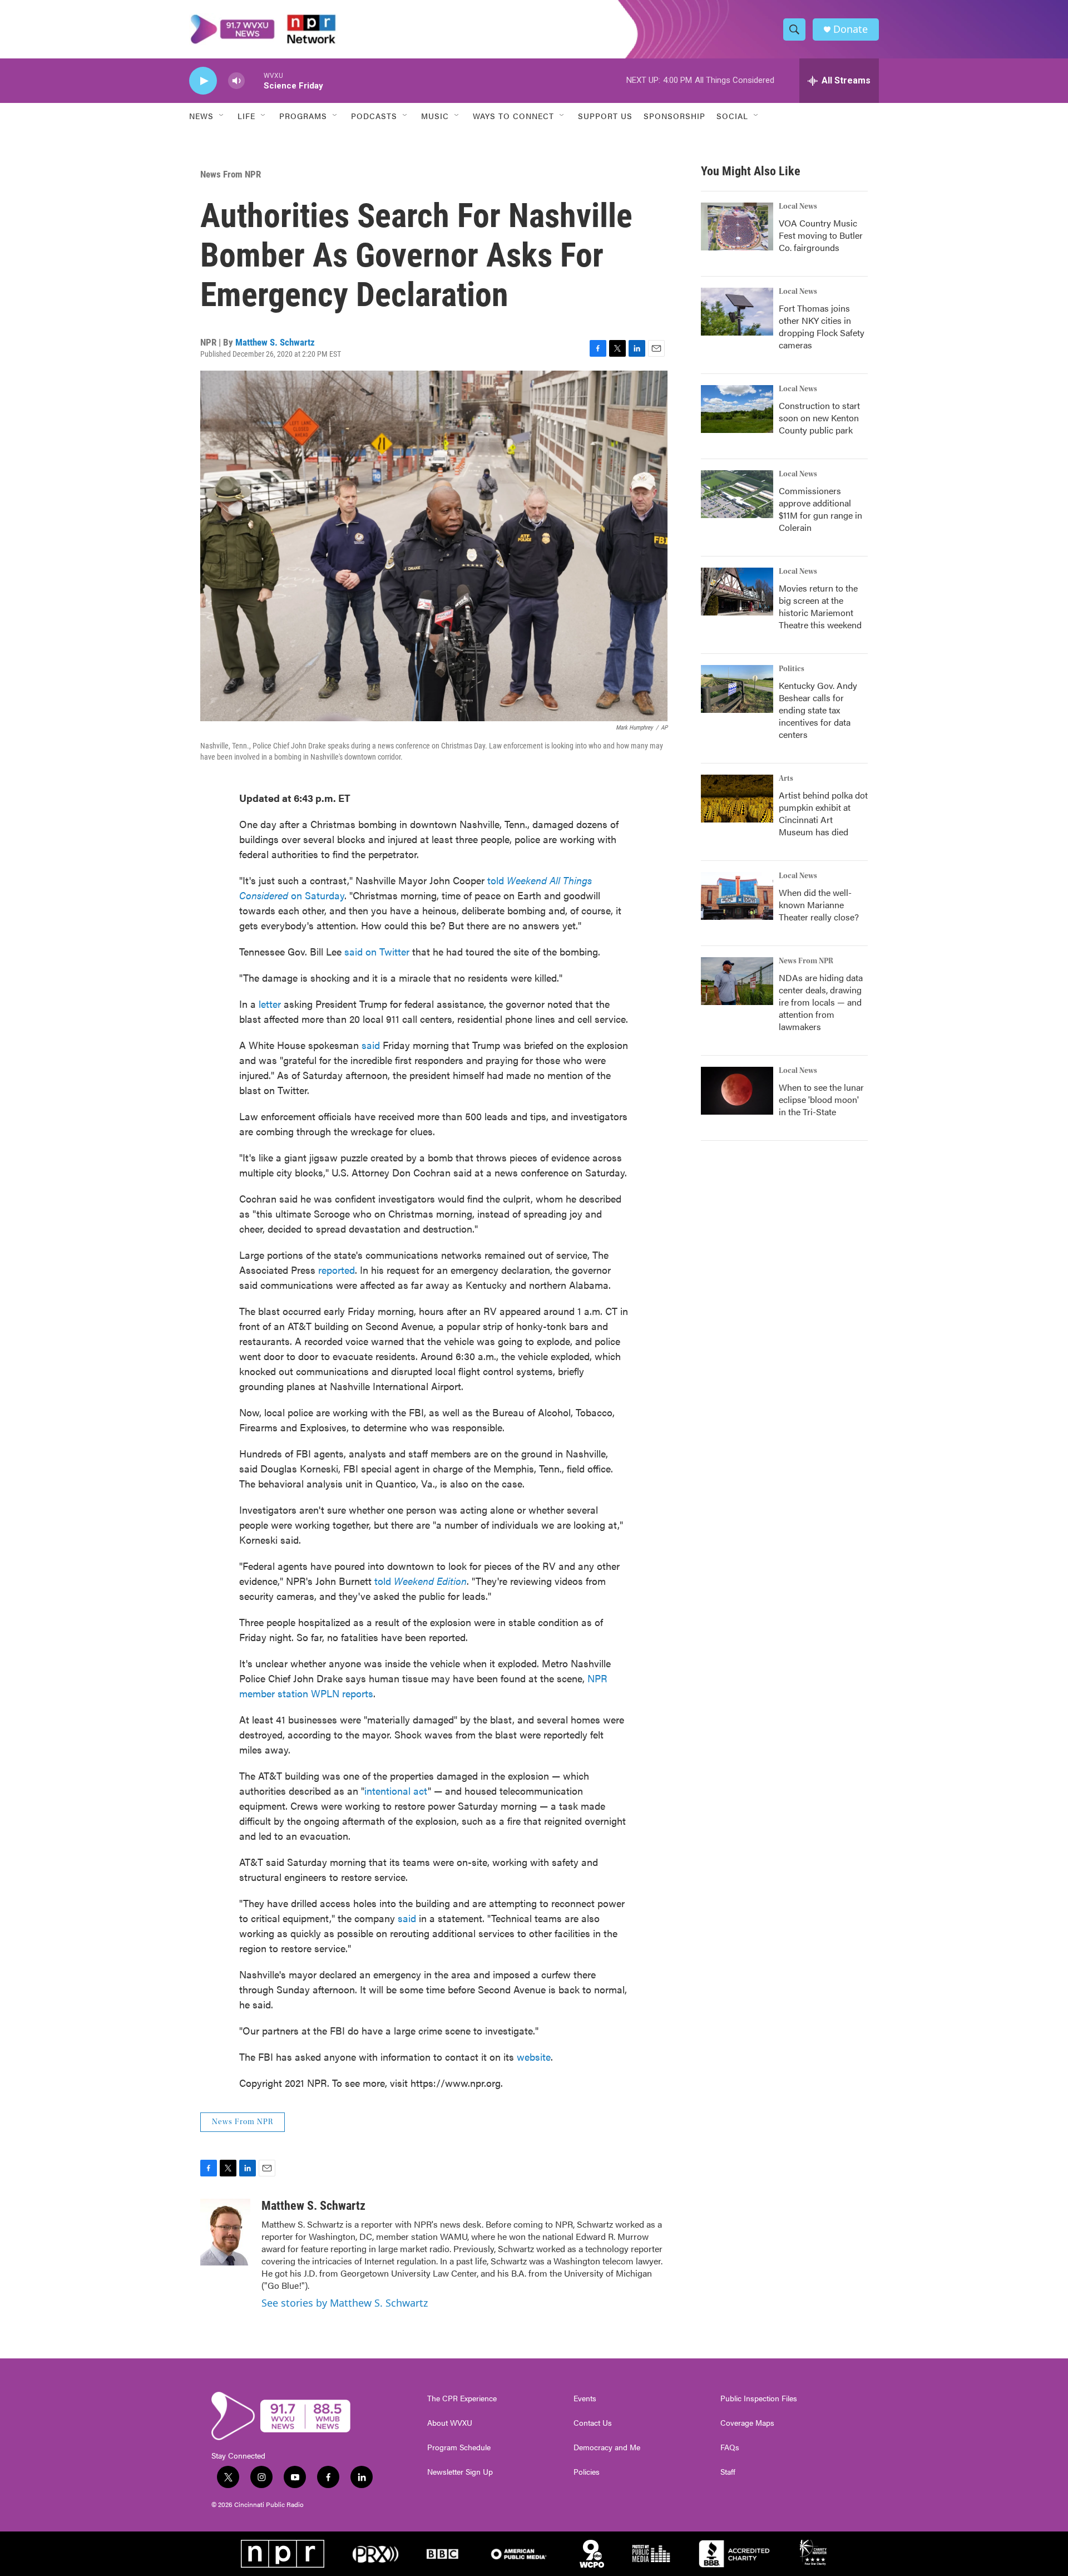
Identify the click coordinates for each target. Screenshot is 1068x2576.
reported (337, 1270)
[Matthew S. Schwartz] (225, 2232)
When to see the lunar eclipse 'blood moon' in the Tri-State (821, 1099)
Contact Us (593, 2423)
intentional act (396, 1791)
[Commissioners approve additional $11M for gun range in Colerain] (737, 494)
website (534, 2057)
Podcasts (374, 116)
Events (585, 2398)
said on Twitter (378, 951)
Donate (851, 29)
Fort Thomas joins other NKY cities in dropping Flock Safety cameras (822, 326)
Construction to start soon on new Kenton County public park (819, 418)
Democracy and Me (607, 2447)
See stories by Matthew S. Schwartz (345, 2303)
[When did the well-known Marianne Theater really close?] (737, 896)
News (201, 116)
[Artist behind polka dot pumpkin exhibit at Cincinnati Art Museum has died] (737, 799)
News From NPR (231, 174)
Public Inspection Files (759, 2398)
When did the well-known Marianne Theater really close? (819, 905)
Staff (728, 2472)
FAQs (730, 2447)
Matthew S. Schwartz (275, 342)
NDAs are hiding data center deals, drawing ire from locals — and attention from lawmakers (821, 1002)
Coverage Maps (747, 2423)
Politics (792, 669)
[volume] (236, 81)
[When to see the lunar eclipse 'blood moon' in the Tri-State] (737, 1091)
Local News (798, 206)
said (371, 1045)
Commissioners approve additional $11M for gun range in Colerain (820, 509)
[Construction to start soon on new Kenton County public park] (737, 409)
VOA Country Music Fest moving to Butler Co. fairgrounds (821, 235)
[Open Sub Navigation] (222, 116)
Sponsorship (674, 116)
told (421, 1581)
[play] (203, 81)
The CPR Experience (462, 2398)
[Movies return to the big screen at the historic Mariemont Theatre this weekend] (737, 592)
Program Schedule (459, 2447)
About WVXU (450, 2423)
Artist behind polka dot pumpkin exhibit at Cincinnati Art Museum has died (823, 813)
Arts (786, 779)
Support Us (605, 116)
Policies (587, 2472)
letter (270, 1004)
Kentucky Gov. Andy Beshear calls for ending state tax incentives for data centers (818, 710)
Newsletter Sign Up (460, 2472)
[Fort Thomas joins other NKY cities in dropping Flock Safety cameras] (737, 312)
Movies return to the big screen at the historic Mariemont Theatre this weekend (820, 606)
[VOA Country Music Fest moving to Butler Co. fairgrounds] (737, 226)
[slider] (254, 80)
